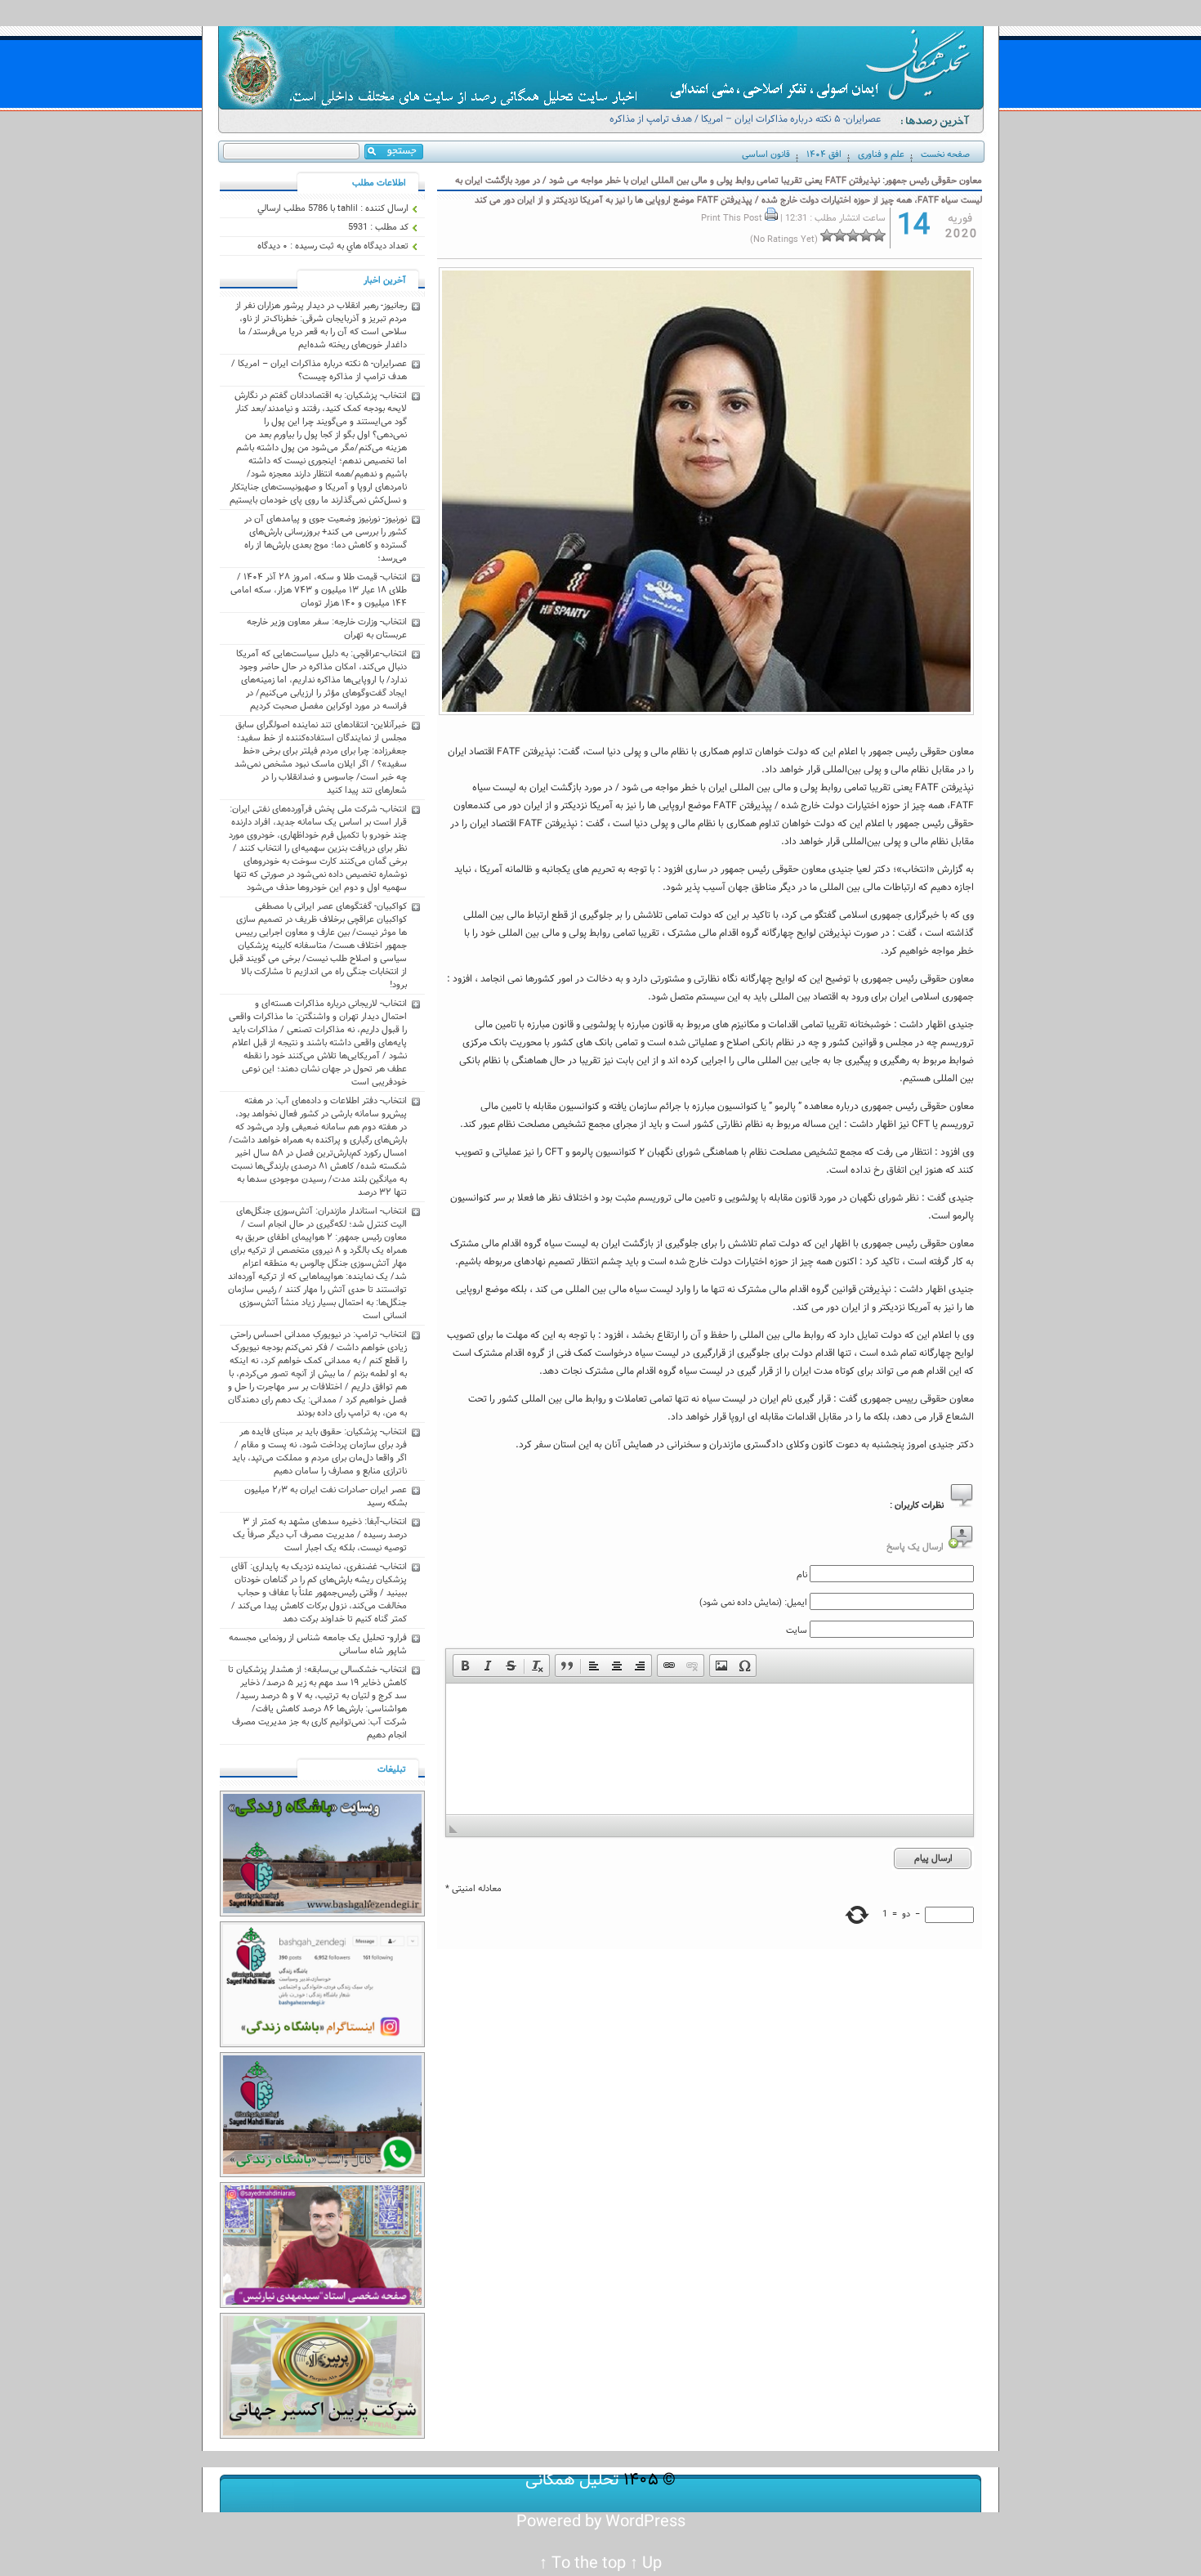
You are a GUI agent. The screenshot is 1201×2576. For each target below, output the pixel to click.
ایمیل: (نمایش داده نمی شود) (753, 1603)
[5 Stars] (827, 235)
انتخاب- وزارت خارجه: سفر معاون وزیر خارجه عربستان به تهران (327, 628)
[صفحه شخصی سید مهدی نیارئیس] (322, 2305)
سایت (797, 1630)
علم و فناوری (881, 154)
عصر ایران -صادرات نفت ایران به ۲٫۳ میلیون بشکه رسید (326, 1496)
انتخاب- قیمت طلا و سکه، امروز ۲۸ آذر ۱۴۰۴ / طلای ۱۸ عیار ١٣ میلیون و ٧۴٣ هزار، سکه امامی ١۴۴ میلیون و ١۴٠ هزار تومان (319, 590)
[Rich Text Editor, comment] (710, 1749)
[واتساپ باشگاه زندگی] (322, 2175)
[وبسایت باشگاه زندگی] (322, 1914)
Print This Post (732, 218)
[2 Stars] (866, 235)
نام (802, 1575)
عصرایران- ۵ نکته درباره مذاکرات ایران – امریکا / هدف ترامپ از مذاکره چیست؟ (745, 126)
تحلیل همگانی (572, 2480)
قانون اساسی (766, 154)
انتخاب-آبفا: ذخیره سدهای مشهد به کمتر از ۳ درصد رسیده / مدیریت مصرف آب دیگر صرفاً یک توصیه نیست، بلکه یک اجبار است (320, 1535)
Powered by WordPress (601, 2522)
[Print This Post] (771, 218)
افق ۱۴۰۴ (824, 154)
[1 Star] (879, 235)
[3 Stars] (853, 235)
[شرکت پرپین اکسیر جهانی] (322, 2436)
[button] (465, 1666)
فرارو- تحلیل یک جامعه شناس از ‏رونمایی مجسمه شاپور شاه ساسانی (318, 1644)
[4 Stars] (840, 235)
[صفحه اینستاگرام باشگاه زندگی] (322, 2045)
